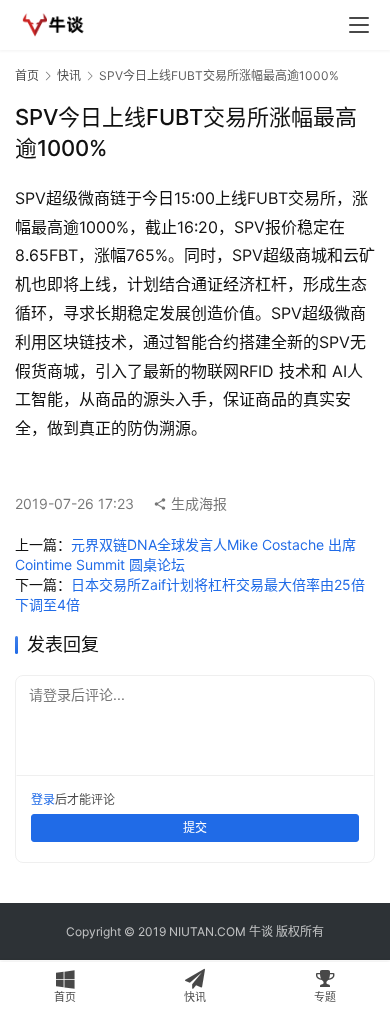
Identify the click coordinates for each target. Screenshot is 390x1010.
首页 (27, 75)
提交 (195, 827)
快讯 (69, 75)
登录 (43, 799)
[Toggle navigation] (359, 25)
